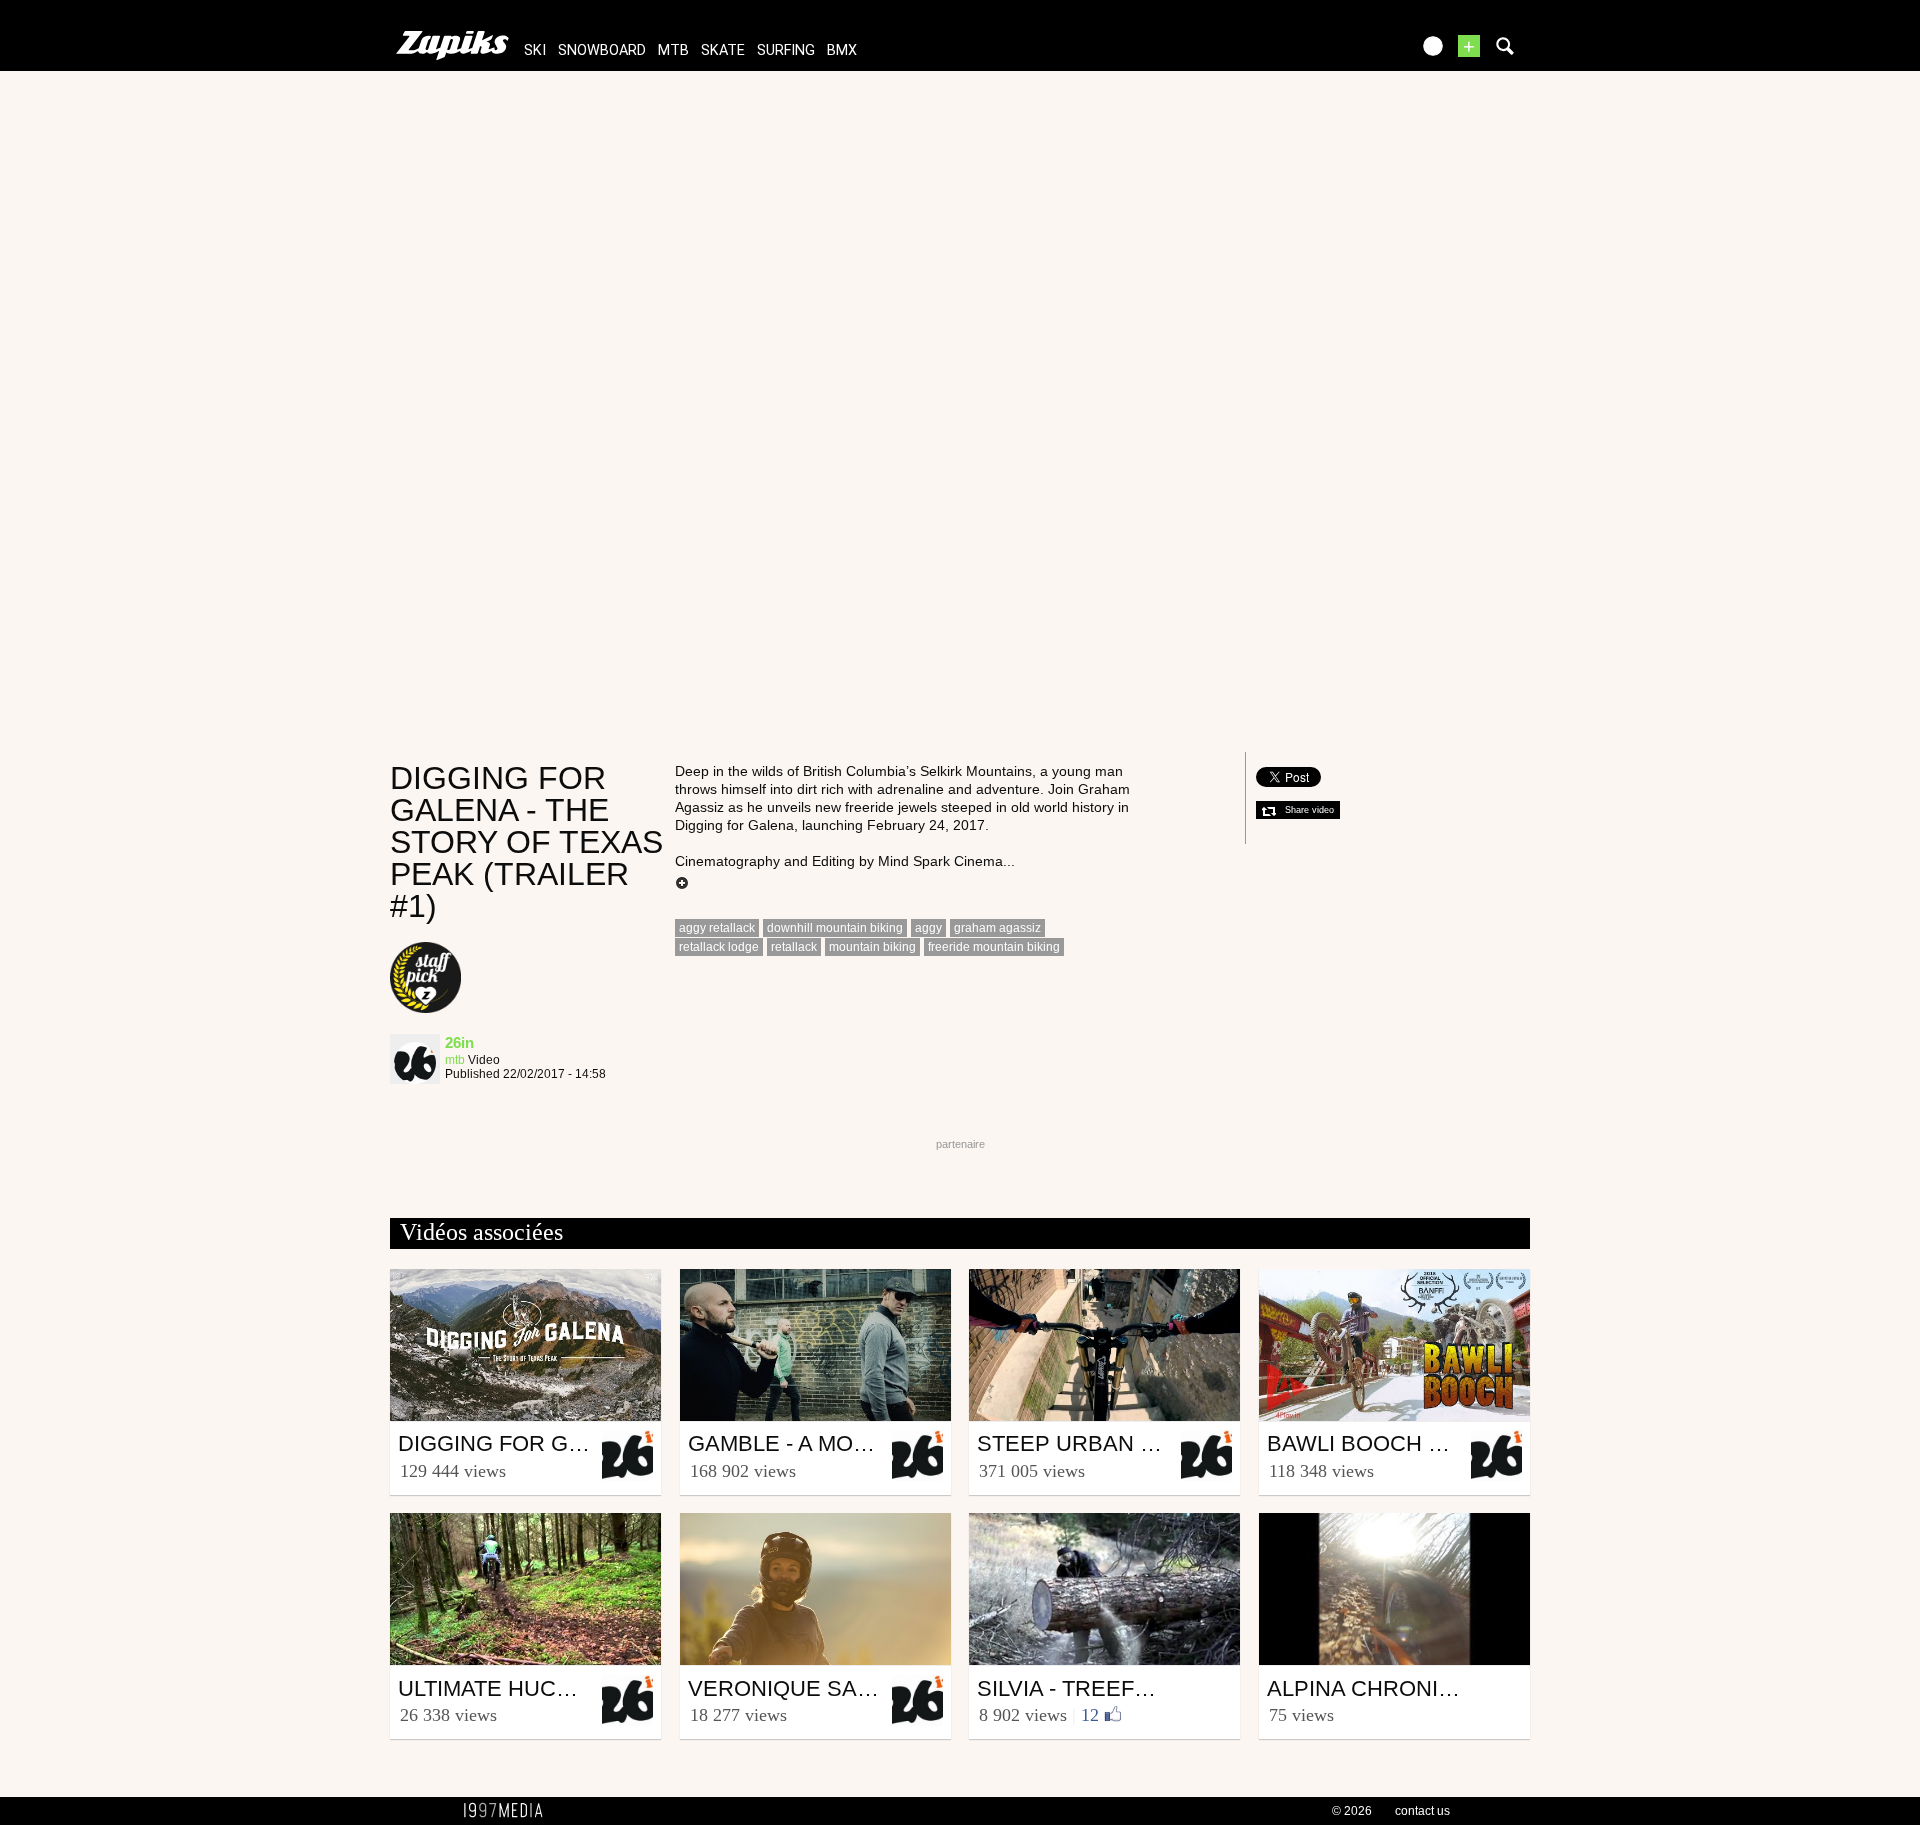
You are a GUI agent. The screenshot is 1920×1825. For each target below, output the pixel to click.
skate (723, 50)
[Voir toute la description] (682, 884)
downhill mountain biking (835, 928)
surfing (786, 50)
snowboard (602, 50)
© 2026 (1352, 1811)
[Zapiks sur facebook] (1352, 52)
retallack (794, 947)
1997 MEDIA (509, 1811)
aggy (928, 928)
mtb (673, 50)
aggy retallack (717, 928)
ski (535, 50)
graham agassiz (997, 928)
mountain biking (872, 947)
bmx (842, 50)
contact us (1422, 1811)
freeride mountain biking (994, 947)
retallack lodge (719, 947)
